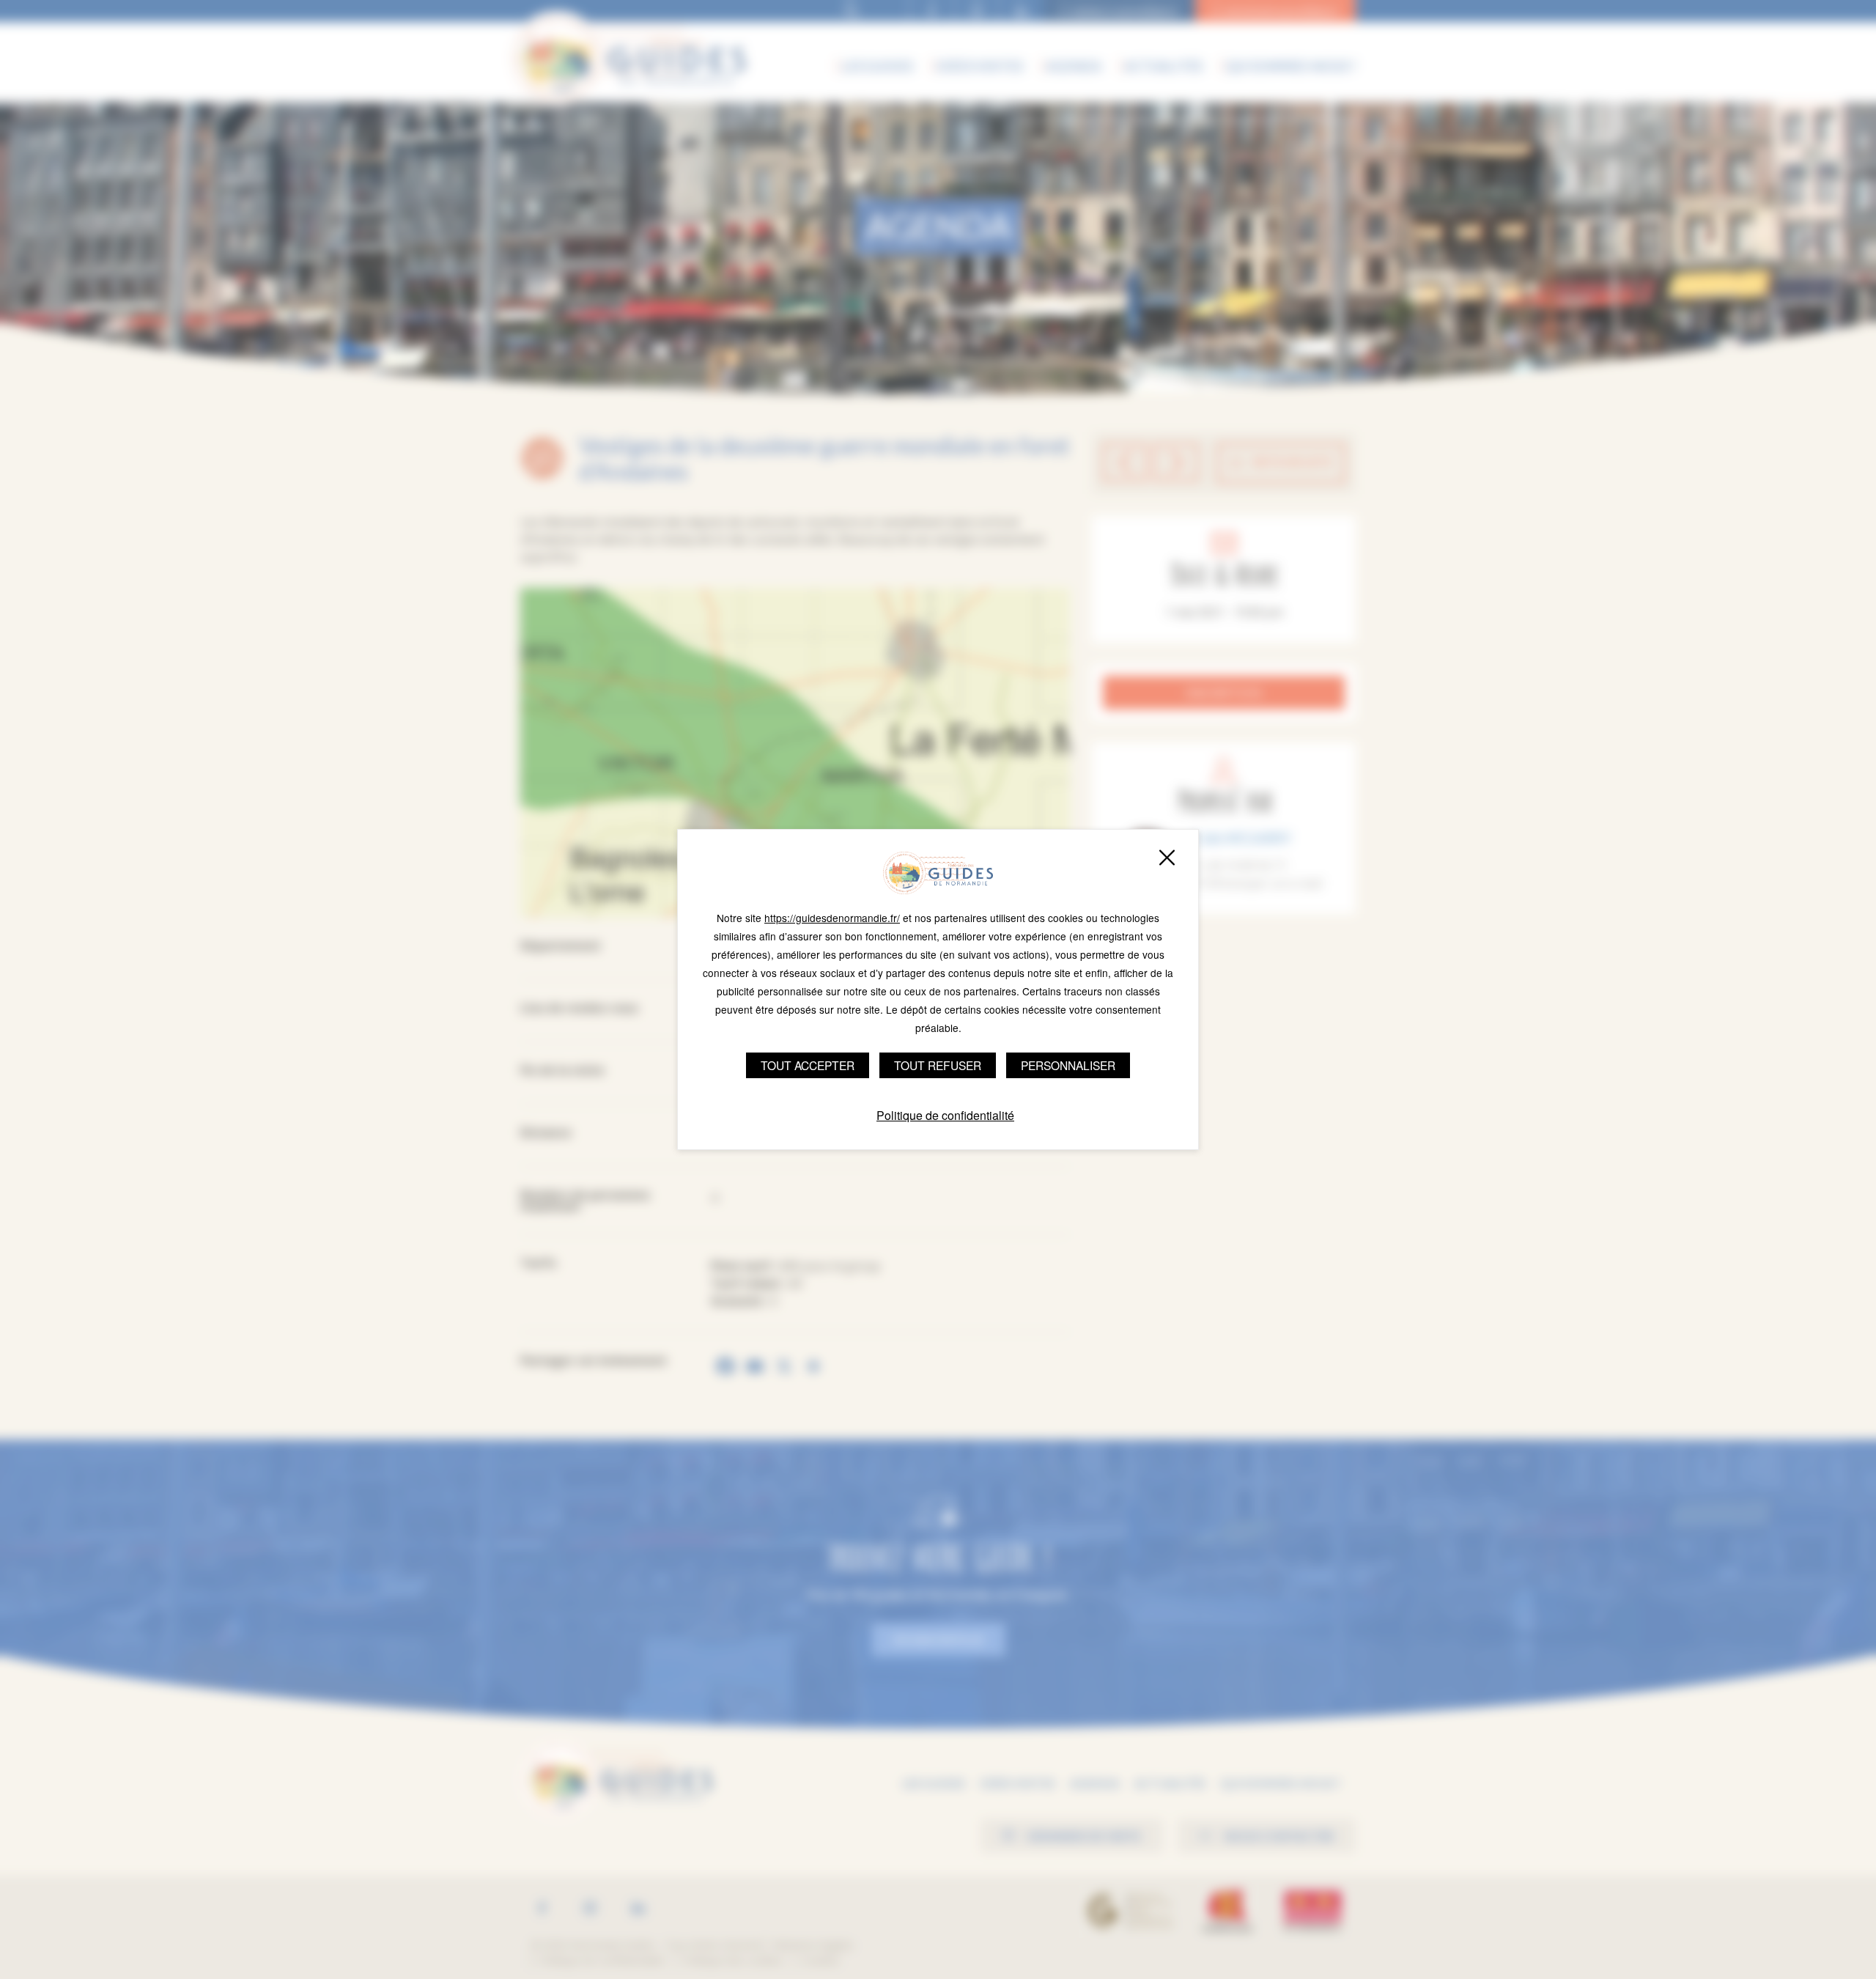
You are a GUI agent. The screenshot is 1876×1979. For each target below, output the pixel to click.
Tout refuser (938, 1065)
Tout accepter (808, 1065)
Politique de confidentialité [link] (945, 1115)
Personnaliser (1068, 1065)
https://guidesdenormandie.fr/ (832, 918)
